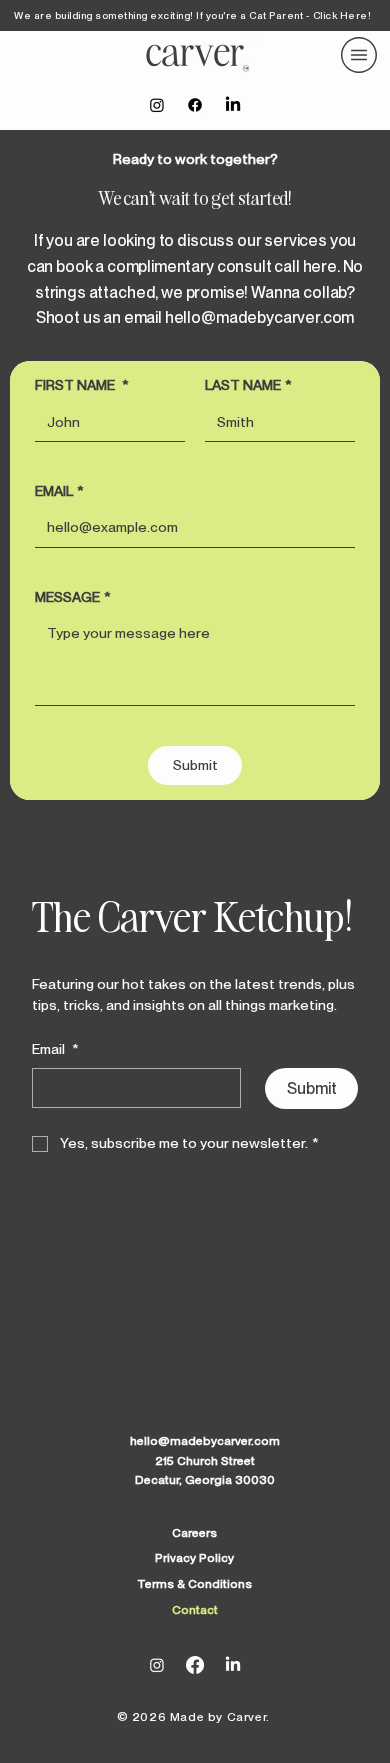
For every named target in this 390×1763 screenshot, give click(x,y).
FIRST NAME (82, 385)
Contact (195, 1610)
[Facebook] (195, 105)
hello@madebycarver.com (259, 317)
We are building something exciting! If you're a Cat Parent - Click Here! (192, 15)
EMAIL (59, 491)
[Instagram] (157, 105)
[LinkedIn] (233, 105)
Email (55, 1049)
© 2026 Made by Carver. (195, 1717)
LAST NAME (248, 385)
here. (321, 266)
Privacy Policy (194, 1558)
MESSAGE (73, 597)
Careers (194, 1533)
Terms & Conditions (194, 1584)
